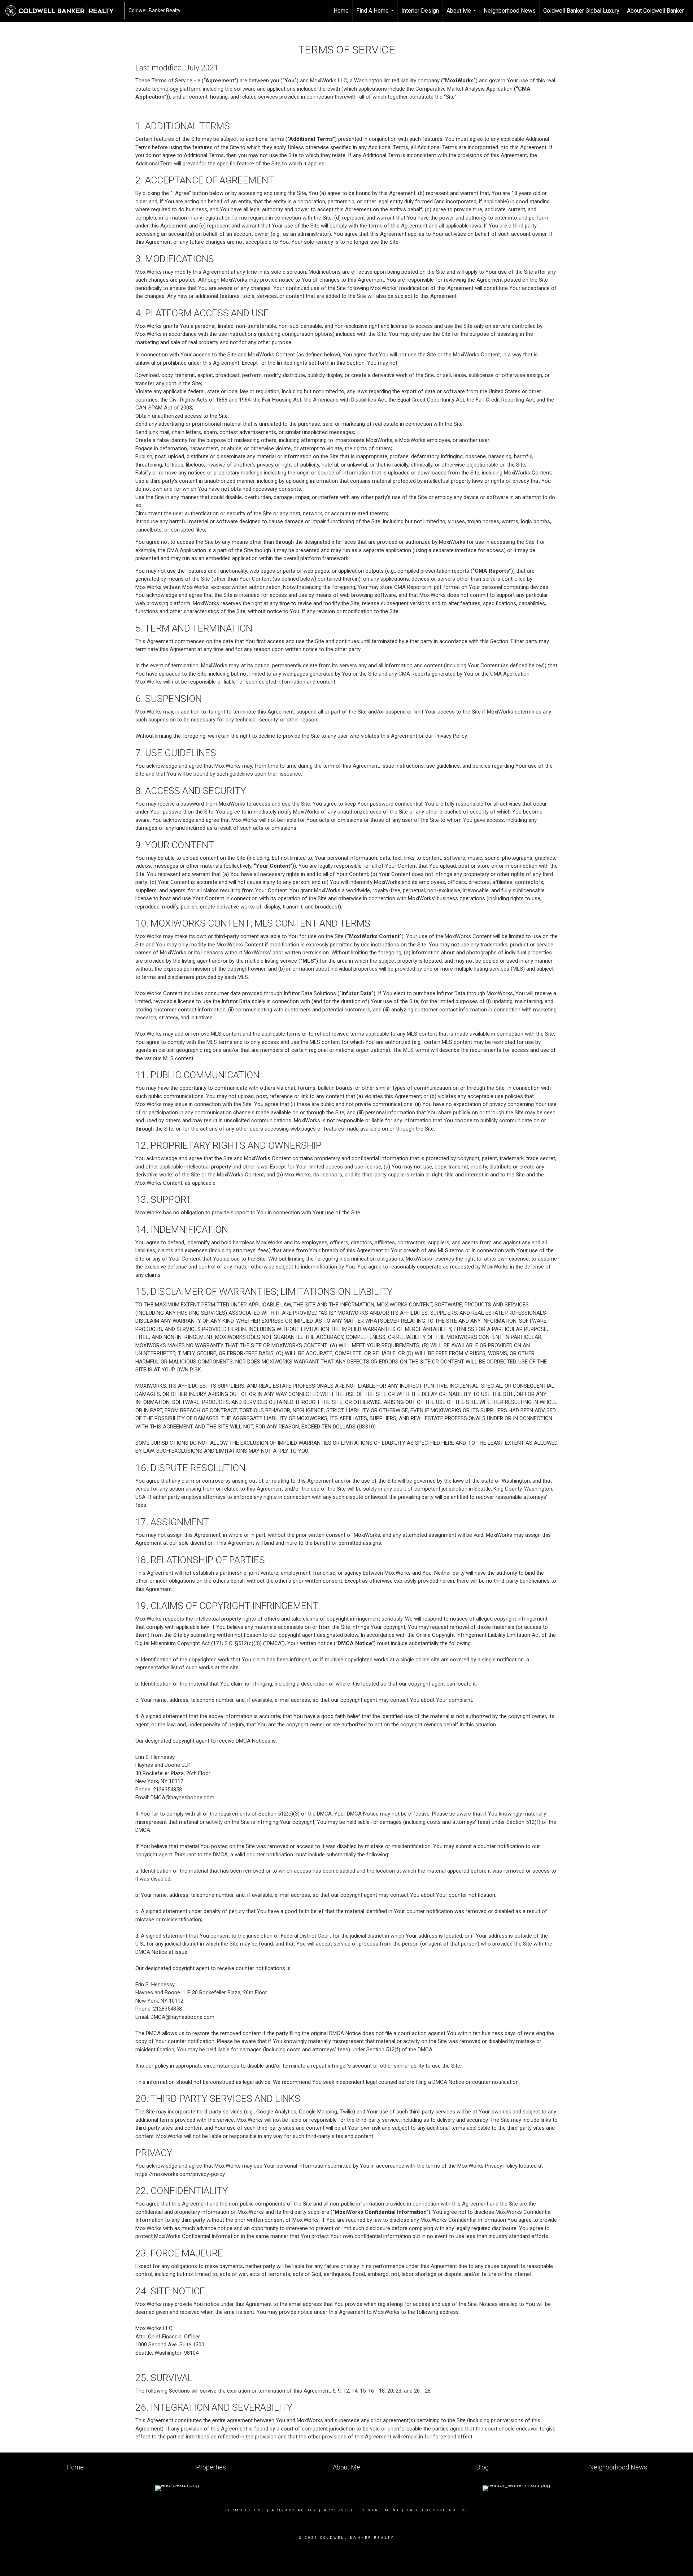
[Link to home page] (63, 11)
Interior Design (420, 11)
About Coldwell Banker (655, 11)
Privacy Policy (294, 2510)
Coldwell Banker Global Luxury (581, 11)
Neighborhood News (510, 11)
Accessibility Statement (362, 2510)
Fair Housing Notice (438, 2510)
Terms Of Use (245, 2510)
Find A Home (376, 14)
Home (341, 11)
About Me (462, 14)
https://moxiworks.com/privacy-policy (180, 2174)
